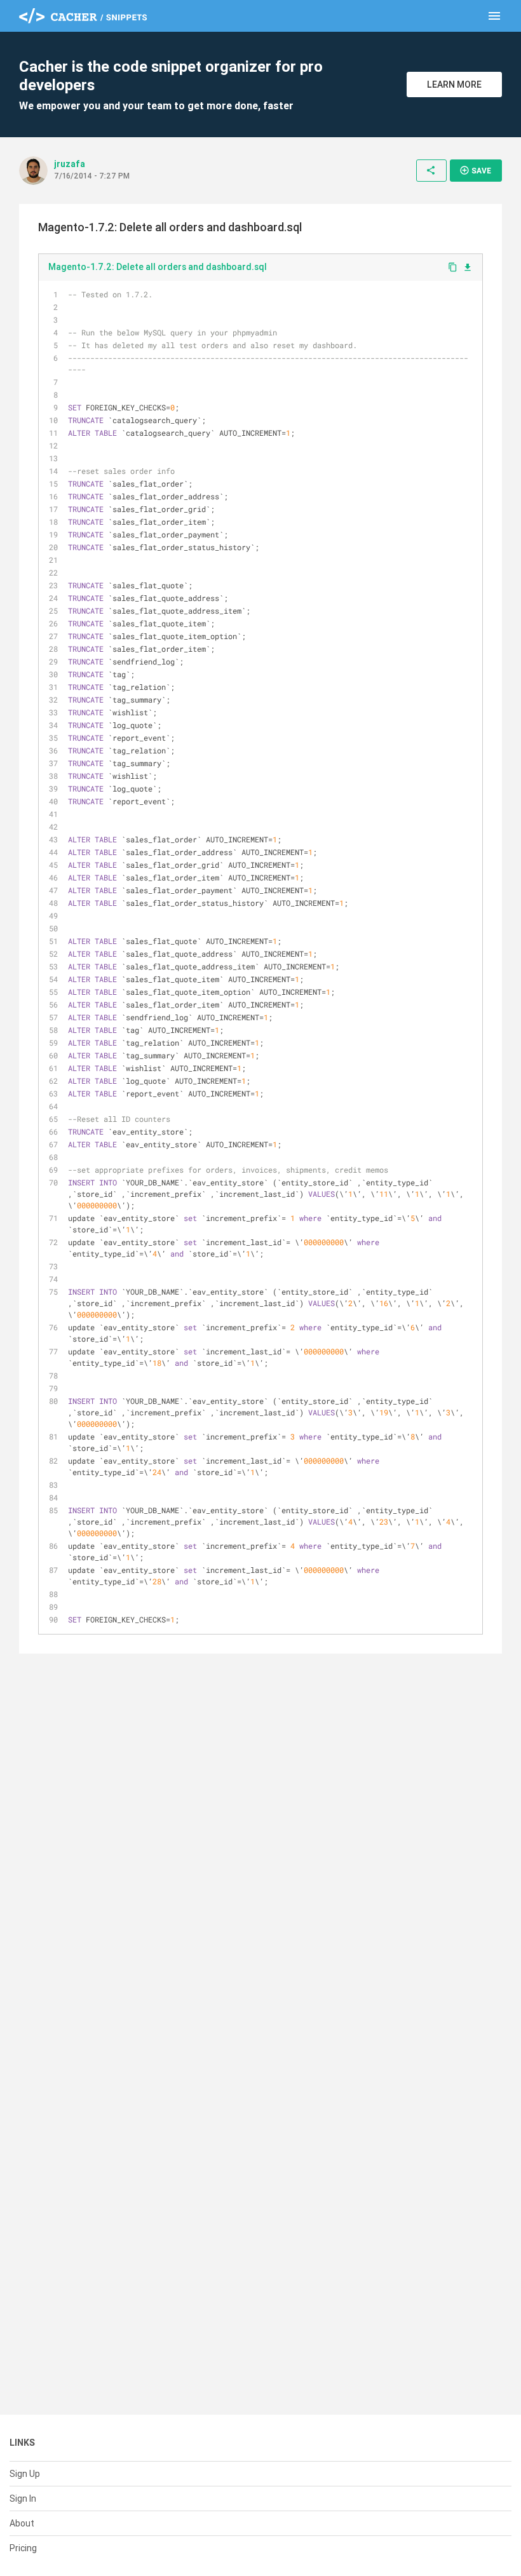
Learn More (454, 84)
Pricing (23, 2548)
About (22, 2523)
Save (475, 170)
